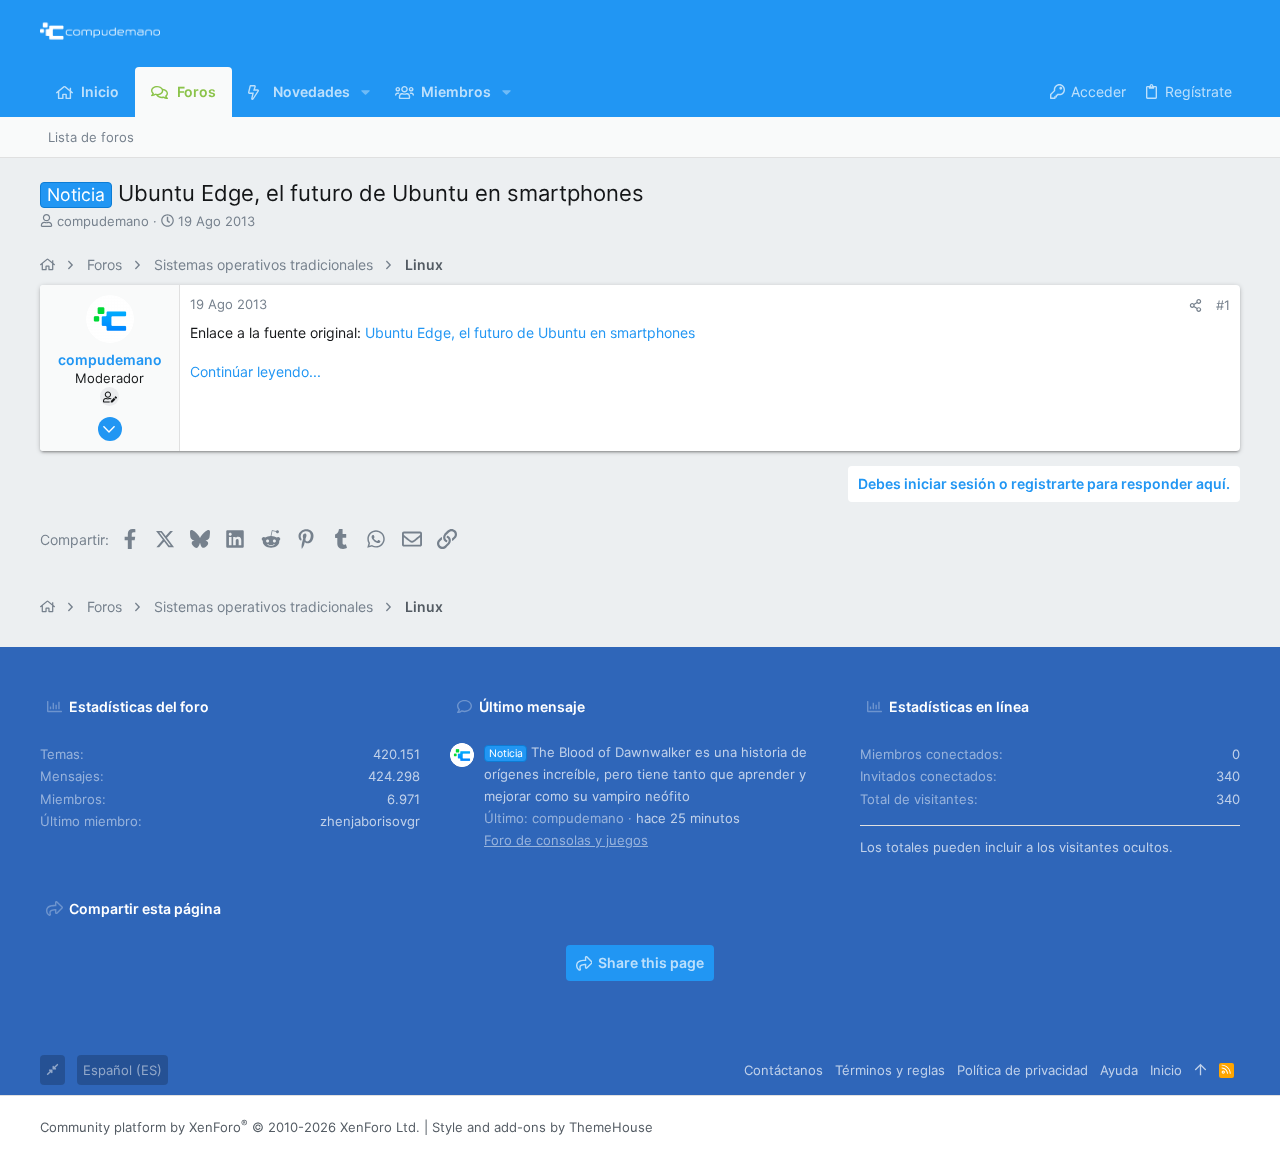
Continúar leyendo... (255, 371)
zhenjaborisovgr (370, 821)
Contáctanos (783, 1070)
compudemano (103, 221)
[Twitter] (1201, 1126)
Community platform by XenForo (230, 1127)
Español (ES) (122, 1070)
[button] (365, 92)
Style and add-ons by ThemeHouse (542, 1127)
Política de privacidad (1022, 1070)
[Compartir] (1195, 305)
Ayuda (1119, 1070)
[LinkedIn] (1171, 1126)
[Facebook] (1111, 1126)
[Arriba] (1200, 1070)
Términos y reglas (890, 1070)
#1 (1223, 305)
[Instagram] (1141, 1126)
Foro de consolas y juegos (566, 840)
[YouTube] (1231, 1126)
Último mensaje (532, 706)
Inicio (1166, 1070)
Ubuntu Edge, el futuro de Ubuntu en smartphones (530, 332)
